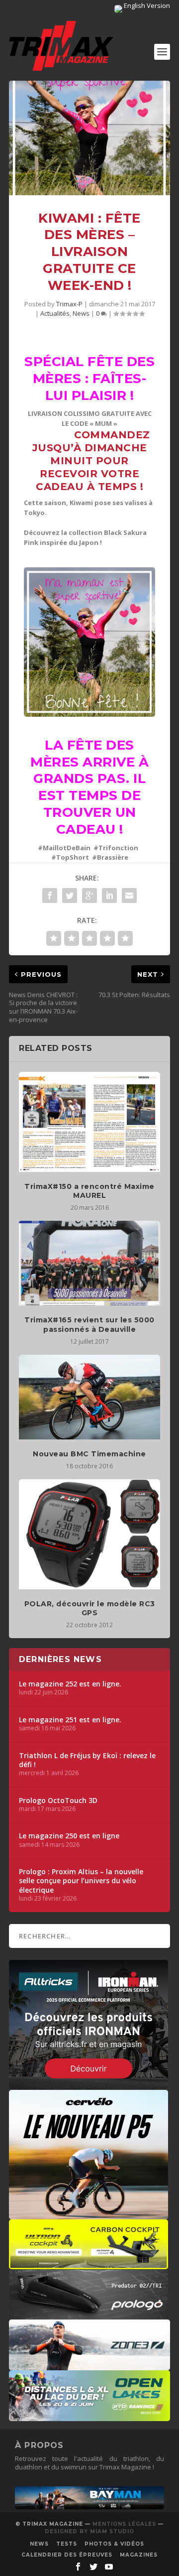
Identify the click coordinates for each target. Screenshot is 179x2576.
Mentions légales (124, 2524)
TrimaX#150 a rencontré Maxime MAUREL (89, 1191)
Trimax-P (69, 304)
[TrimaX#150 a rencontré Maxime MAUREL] (89, 1122)
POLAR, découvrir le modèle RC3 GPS (90, 1608)
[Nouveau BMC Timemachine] (89, 1397)
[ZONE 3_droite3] (89, 2365)
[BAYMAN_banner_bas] (89, 2507)
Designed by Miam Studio (89, 2531)
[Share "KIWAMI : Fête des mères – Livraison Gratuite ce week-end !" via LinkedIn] (109, 896)
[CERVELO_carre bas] (89, 2214)
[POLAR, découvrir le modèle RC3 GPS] (89, 1534)
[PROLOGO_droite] (89, 2315)
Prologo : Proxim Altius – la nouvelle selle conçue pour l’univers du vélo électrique (81, 1881)
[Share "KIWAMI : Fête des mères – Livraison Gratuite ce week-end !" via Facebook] (50, 896)
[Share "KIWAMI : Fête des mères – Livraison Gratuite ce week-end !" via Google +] (89, 896)
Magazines (139, 2555)
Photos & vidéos (114, 2544)
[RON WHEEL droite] (89, 2264)
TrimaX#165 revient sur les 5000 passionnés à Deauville (89, 1324)
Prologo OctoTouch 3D (58, 1801)
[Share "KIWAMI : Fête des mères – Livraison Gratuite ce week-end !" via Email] (129, 896)
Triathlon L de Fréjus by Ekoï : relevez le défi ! (87, 1760)
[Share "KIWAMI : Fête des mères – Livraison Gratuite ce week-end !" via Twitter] (70, 896)
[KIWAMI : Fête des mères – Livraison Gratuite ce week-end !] (89, 138)
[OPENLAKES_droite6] (89, 2416)
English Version (146, 5)
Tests (67, 2544)
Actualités (55, 313)
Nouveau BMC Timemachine (89, 1454)
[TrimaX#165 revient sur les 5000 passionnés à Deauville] (89, 1263)
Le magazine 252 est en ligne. (70, 1684)
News (81, 313)
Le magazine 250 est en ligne (69, 1836)
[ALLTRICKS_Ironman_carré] (89, 2084)
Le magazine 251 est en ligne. (70, 1720)
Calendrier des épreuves (67, 2555)
